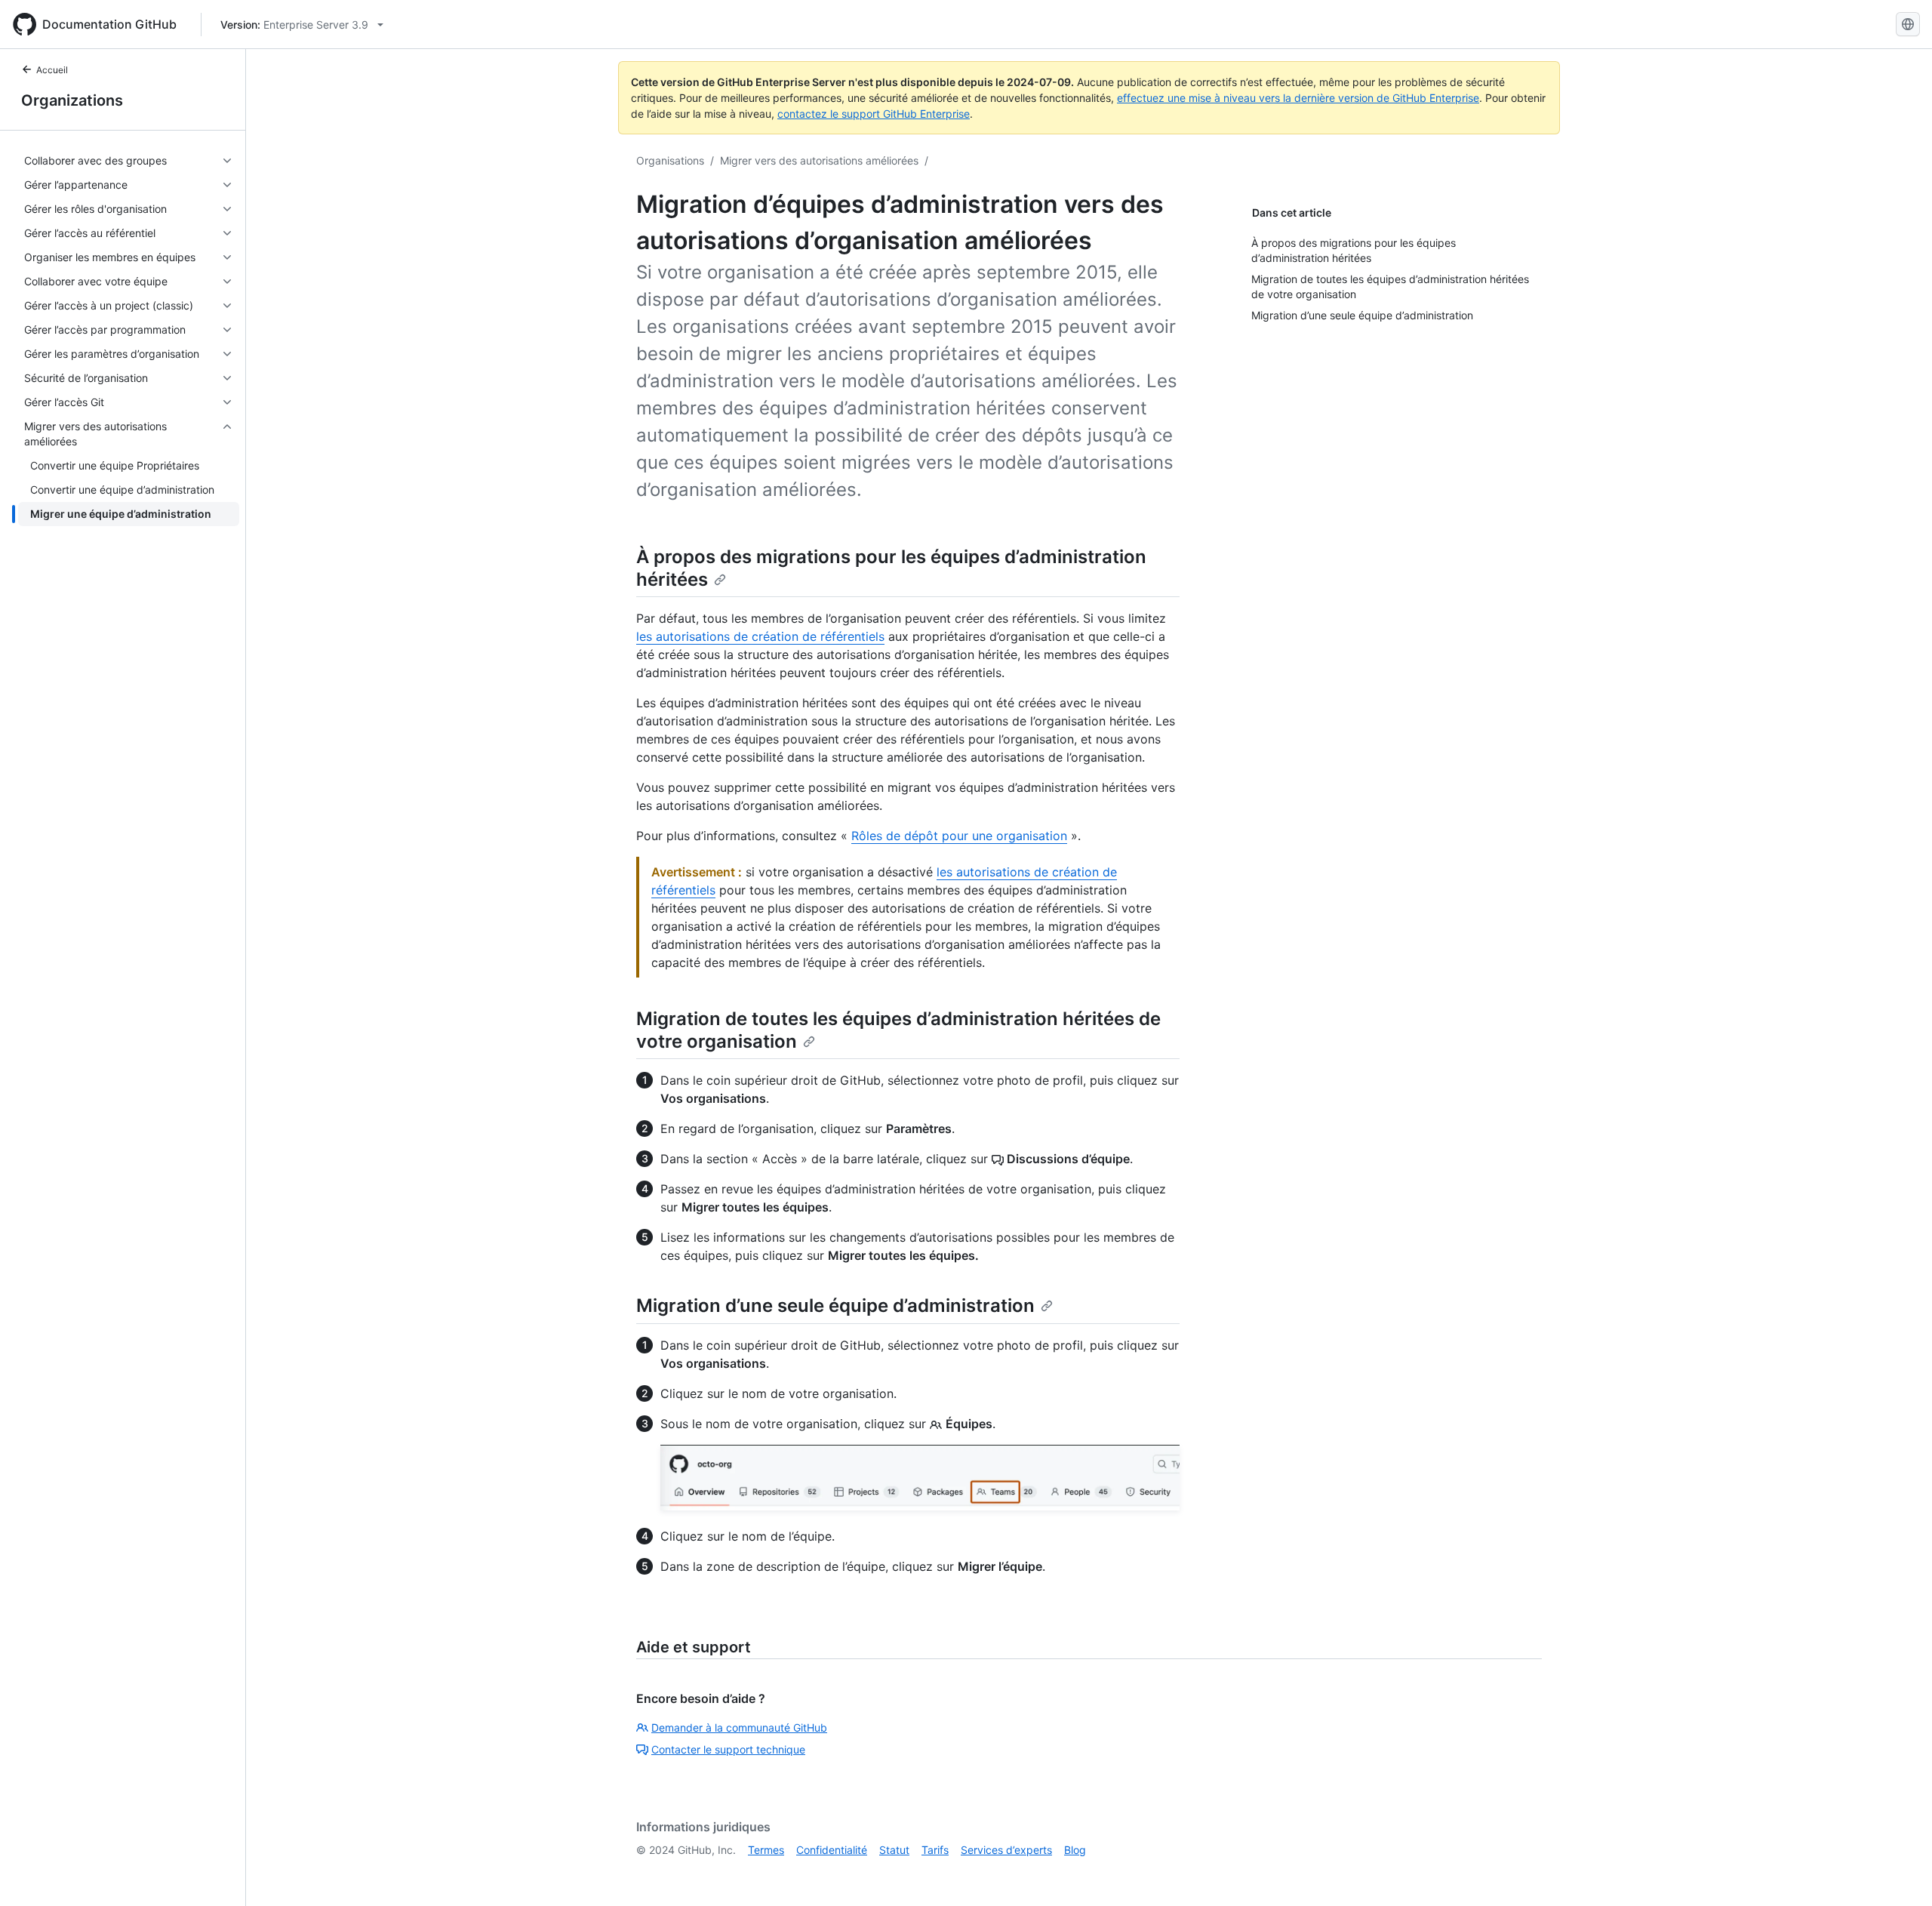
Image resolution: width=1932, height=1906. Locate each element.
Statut (894, 1850)
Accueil (52, 70)
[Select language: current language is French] (1908, 24)
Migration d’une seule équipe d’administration (835, 1306)
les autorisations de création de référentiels (760, 636)
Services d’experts (1006, 1850)
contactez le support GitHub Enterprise (874, 114)
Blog (1075, 1850)
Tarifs (935, 1850)
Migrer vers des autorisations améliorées (819, 160)
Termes (766, 1850)
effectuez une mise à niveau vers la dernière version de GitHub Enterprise (1298, 98)
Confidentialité (832, 1850)
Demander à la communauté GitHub (739, 1727)
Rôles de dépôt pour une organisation (959, 836)
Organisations (670, 160)
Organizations (72, 100)
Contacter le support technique (728, 1749)
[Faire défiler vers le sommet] (1899, 1873)
